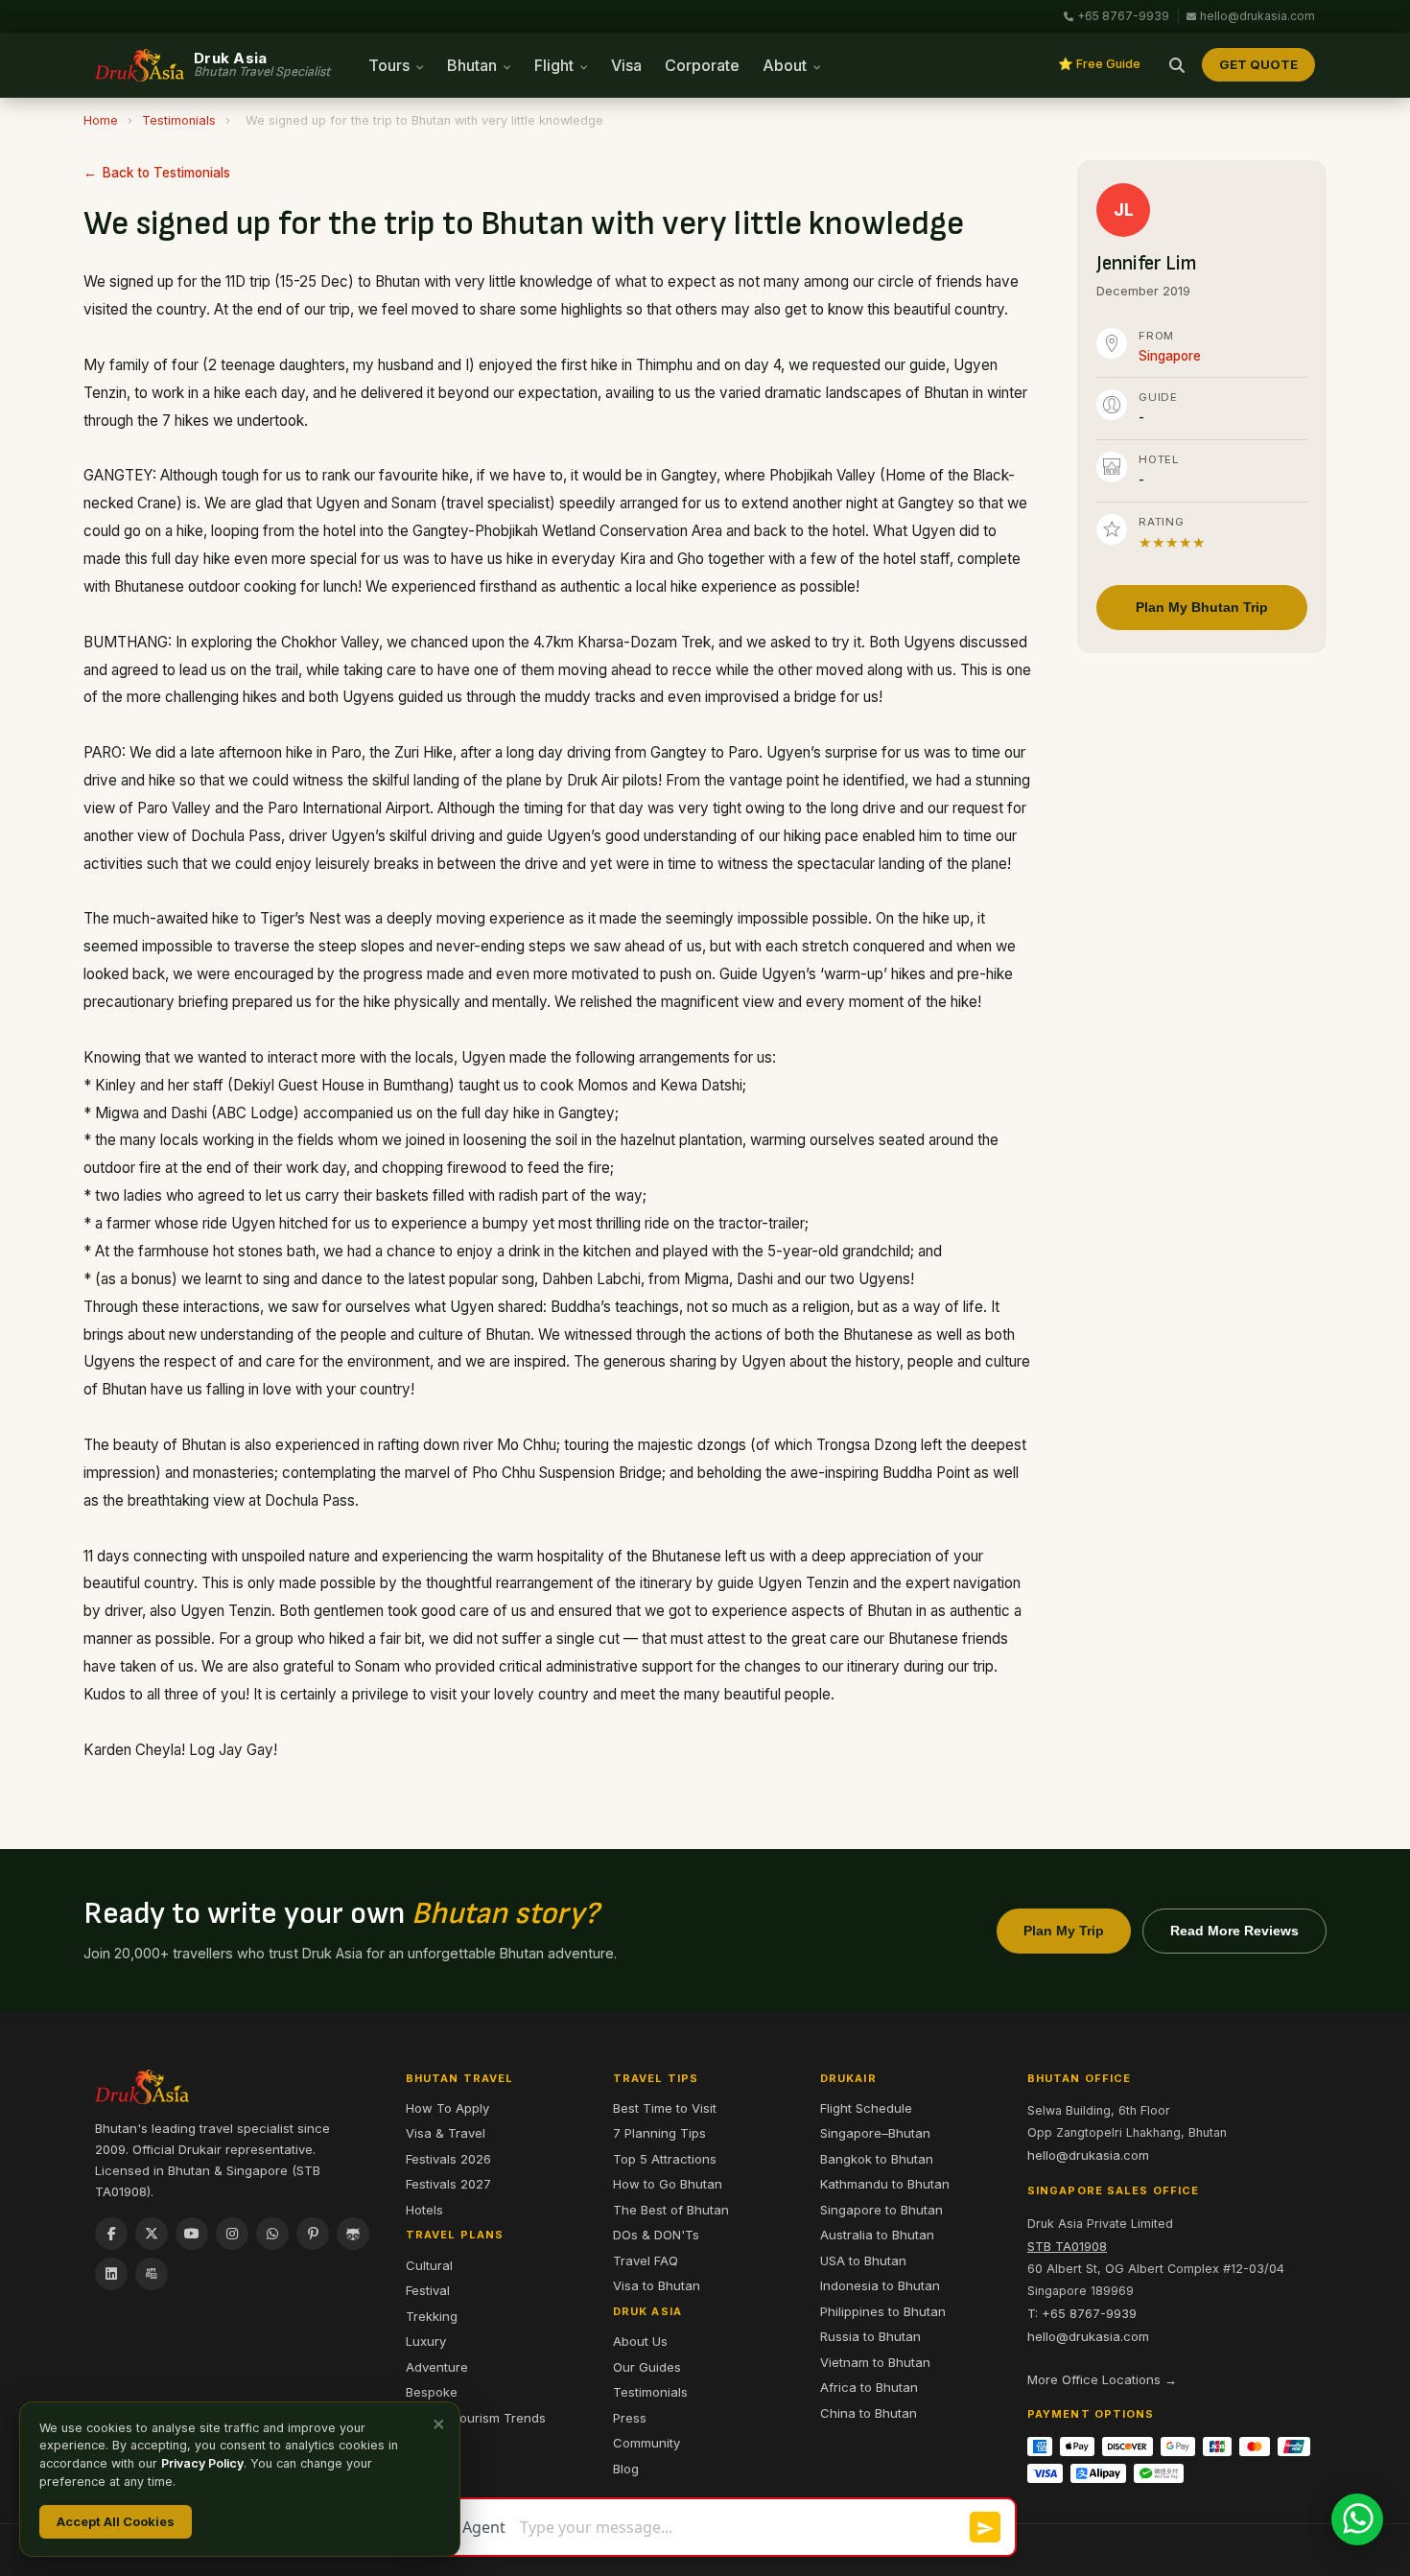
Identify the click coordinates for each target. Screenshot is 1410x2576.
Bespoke (432, 2392)
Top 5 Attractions (665, 2159)
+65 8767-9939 (1123, 16)
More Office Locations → (1102, 2379)
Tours (391, 65)
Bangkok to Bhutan (877, 2159)
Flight (556, 65)
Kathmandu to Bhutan (885, 2184)
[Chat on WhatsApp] (1357, 2519)
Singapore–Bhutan (875, 2133)
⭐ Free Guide (1099, 64)
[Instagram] (232, 2234)
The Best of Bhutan (671, 2210)
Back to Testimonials (166, 173)
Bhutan (474, 65)
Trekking (432, 2316)
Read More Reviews (1234, 1931)
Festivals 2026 (448, 2159)
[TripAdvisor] (353, 2234)
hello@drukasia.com (1257, 16)
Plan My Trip (1064, 1931)
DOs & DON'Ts (656, 2235)
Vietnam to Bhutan (875, 2362)
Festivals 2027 (448, 2184)
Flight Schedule (866, 2108)
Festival (428, 2290)
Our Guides (647, 2367)
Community (646, 2443)
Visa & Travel (446, 2133)
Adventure (437, 2367)
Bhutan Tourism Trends (476, 2418)
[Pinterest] (313, 2234)
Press (630, 2418)
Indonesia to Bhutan (880, 2285)
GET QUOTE (1258, 64)
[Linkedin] (111, 2274)
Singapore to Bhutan (881, 2210)
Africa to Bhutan (869, 2387)
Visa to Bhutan (657, 2285)
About (787, 65)
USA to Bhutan (863, 2260)
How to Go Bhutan (668, 2184)
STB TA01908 (1067, 2246)
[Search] (1177, 65)
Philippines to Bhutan (883, 2311)
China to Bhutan (869, 2413)
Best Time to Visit (665, 2108)
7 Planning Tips (659, 2133)
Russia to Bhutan (870, 2336)
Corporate (702, 65)
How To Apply (447, 2108)
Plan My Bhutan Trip (1202, 607)
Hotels (424, 2210)
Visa (626, 65)
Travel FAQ (646, 2260)
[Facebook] (111, 2234)
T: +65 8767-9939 (1082, 2313)
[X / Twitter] (152, 2234)
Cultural (429, 2265)
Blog (626, 2469)
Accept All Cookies (116, 2521)
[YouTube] (192, 2234)
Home (101, 120)
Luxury (426, 2341)
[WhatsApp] (272, 2234)
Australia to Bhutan (877, 2235)
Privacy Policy (202, 2463)
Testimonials (179, 120)
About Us (640, 2341)
